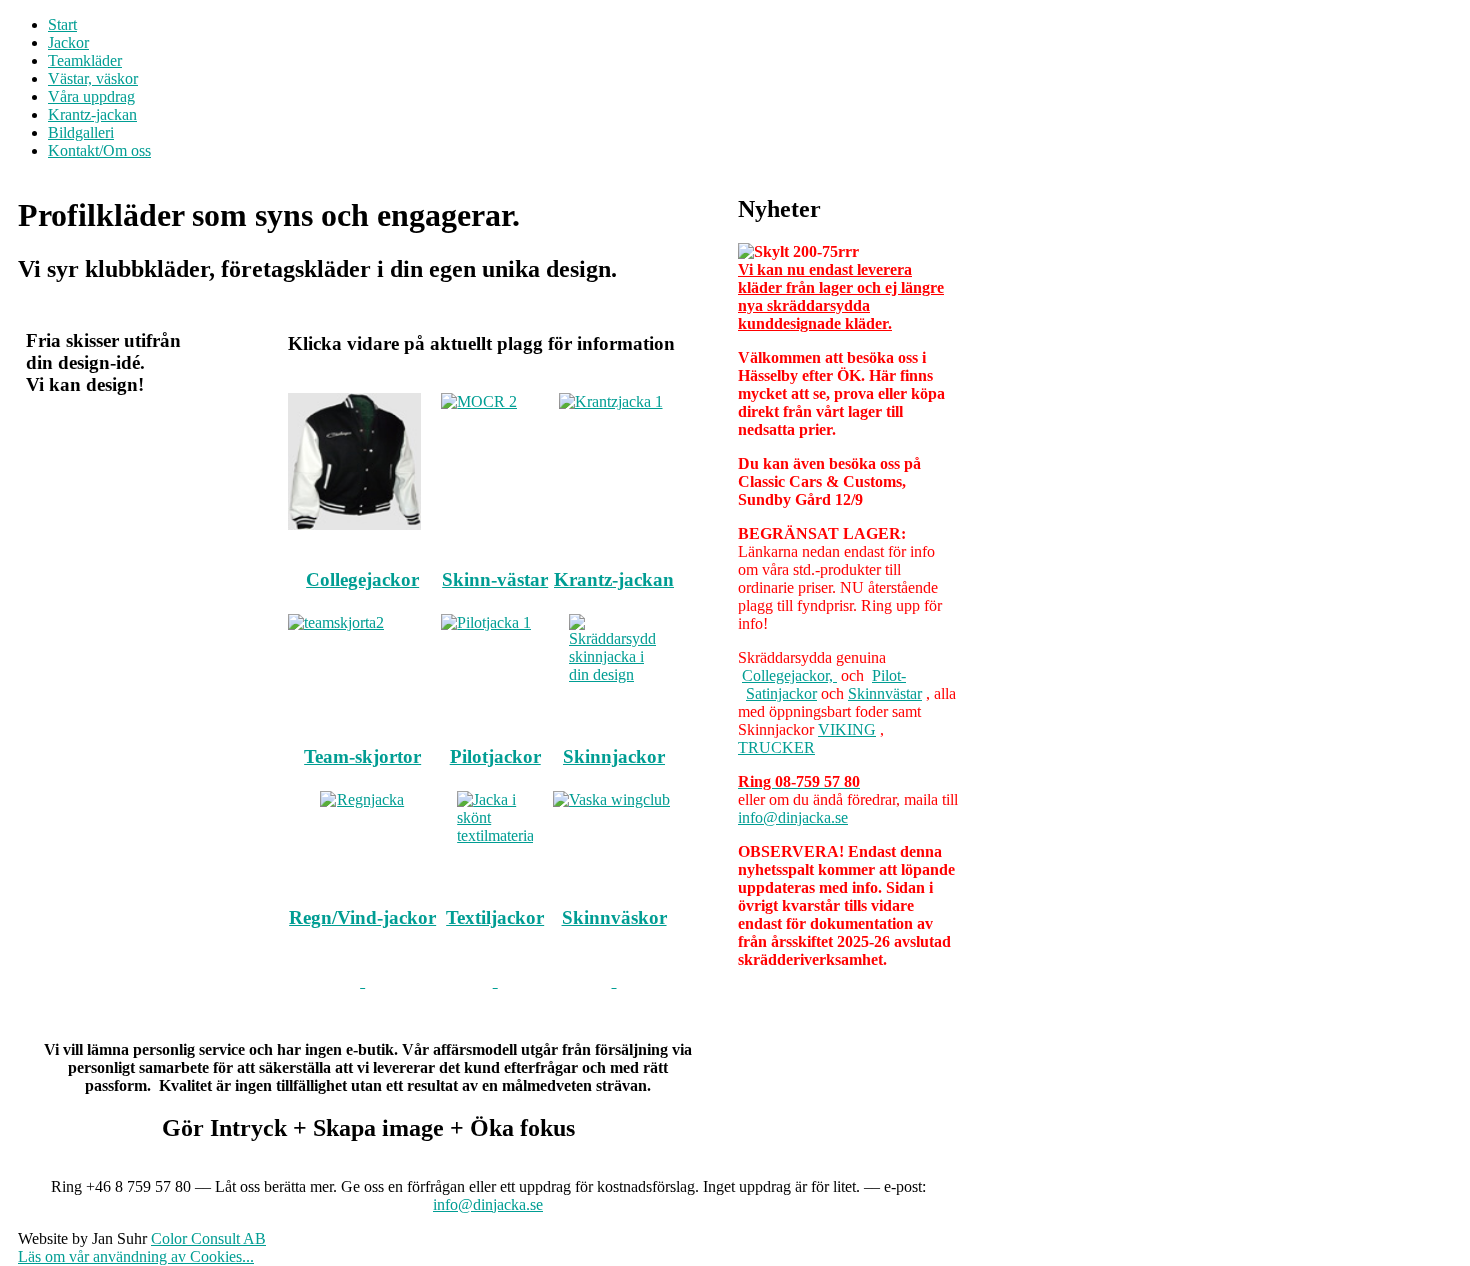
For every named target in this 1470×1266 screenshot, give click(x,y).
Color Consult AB (208, 1238)
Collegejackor (362, 579)
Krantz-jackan (614, 579)
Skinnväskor (614, 917)
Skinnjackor (614, 756)
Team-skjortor (362, 756)
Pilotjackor (495, 756)
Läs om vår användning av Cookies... (136, 1256)
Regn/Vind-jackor (362, 917)
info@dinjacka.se (793, 817)
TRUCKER (776, 747)
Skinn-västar (495, 579)
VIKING (847, 729)
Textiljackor (495, 917)
